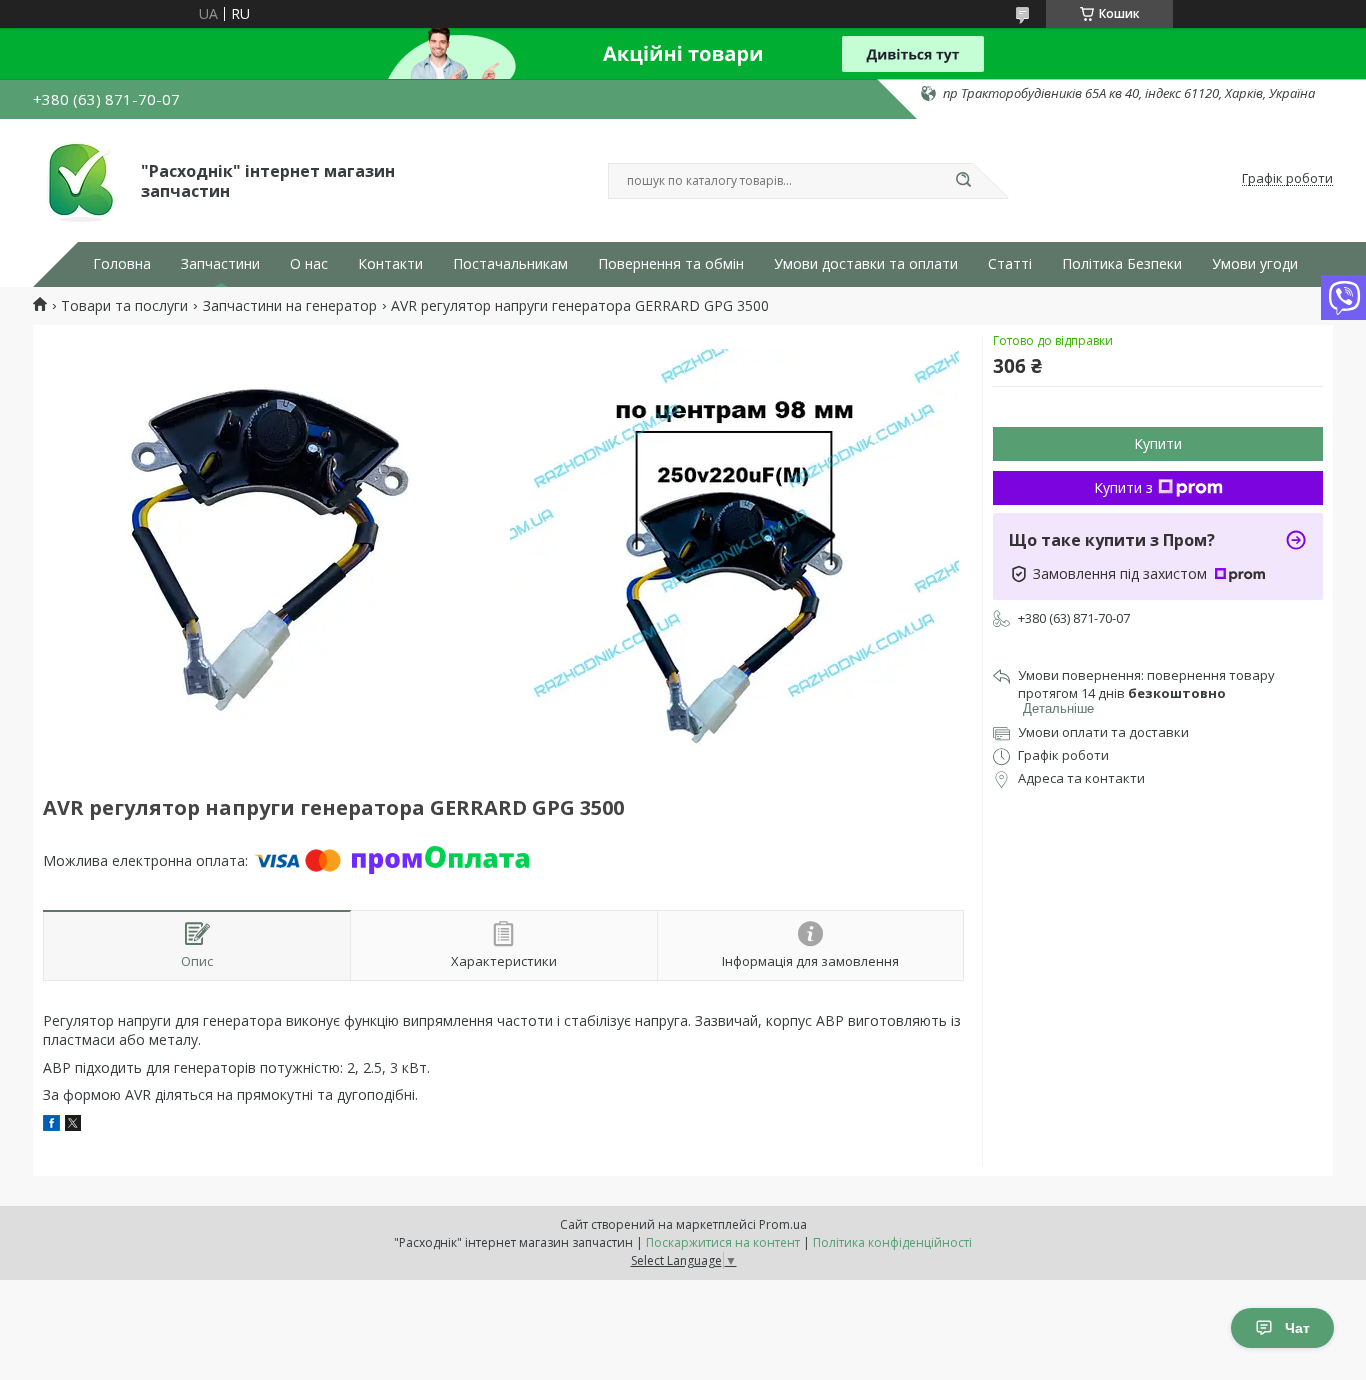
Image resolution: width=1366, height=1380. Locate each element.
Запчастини (220, 264)
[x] (73, 1125)
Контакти (390, 264)
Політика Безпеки (1122, 264)
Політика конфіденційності (892, 1242)
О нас (309, 264)
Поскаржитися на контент (723, 1242)
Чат (1297, 1328)
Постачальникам (510, 264)
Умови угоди (1255, 264)
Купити (1158, 443)
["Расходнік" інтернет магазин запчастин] (78, 179)
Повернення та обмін (671, 264)
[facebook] (51, 1125)
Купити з (1123, 487)
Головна (122, 264)
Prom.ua (783, 1224)
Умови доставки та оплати (866, 264)
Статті (1010, 264)
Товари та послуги (124, 306)
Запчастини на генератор (290, 306)
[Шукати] (963, 181)
